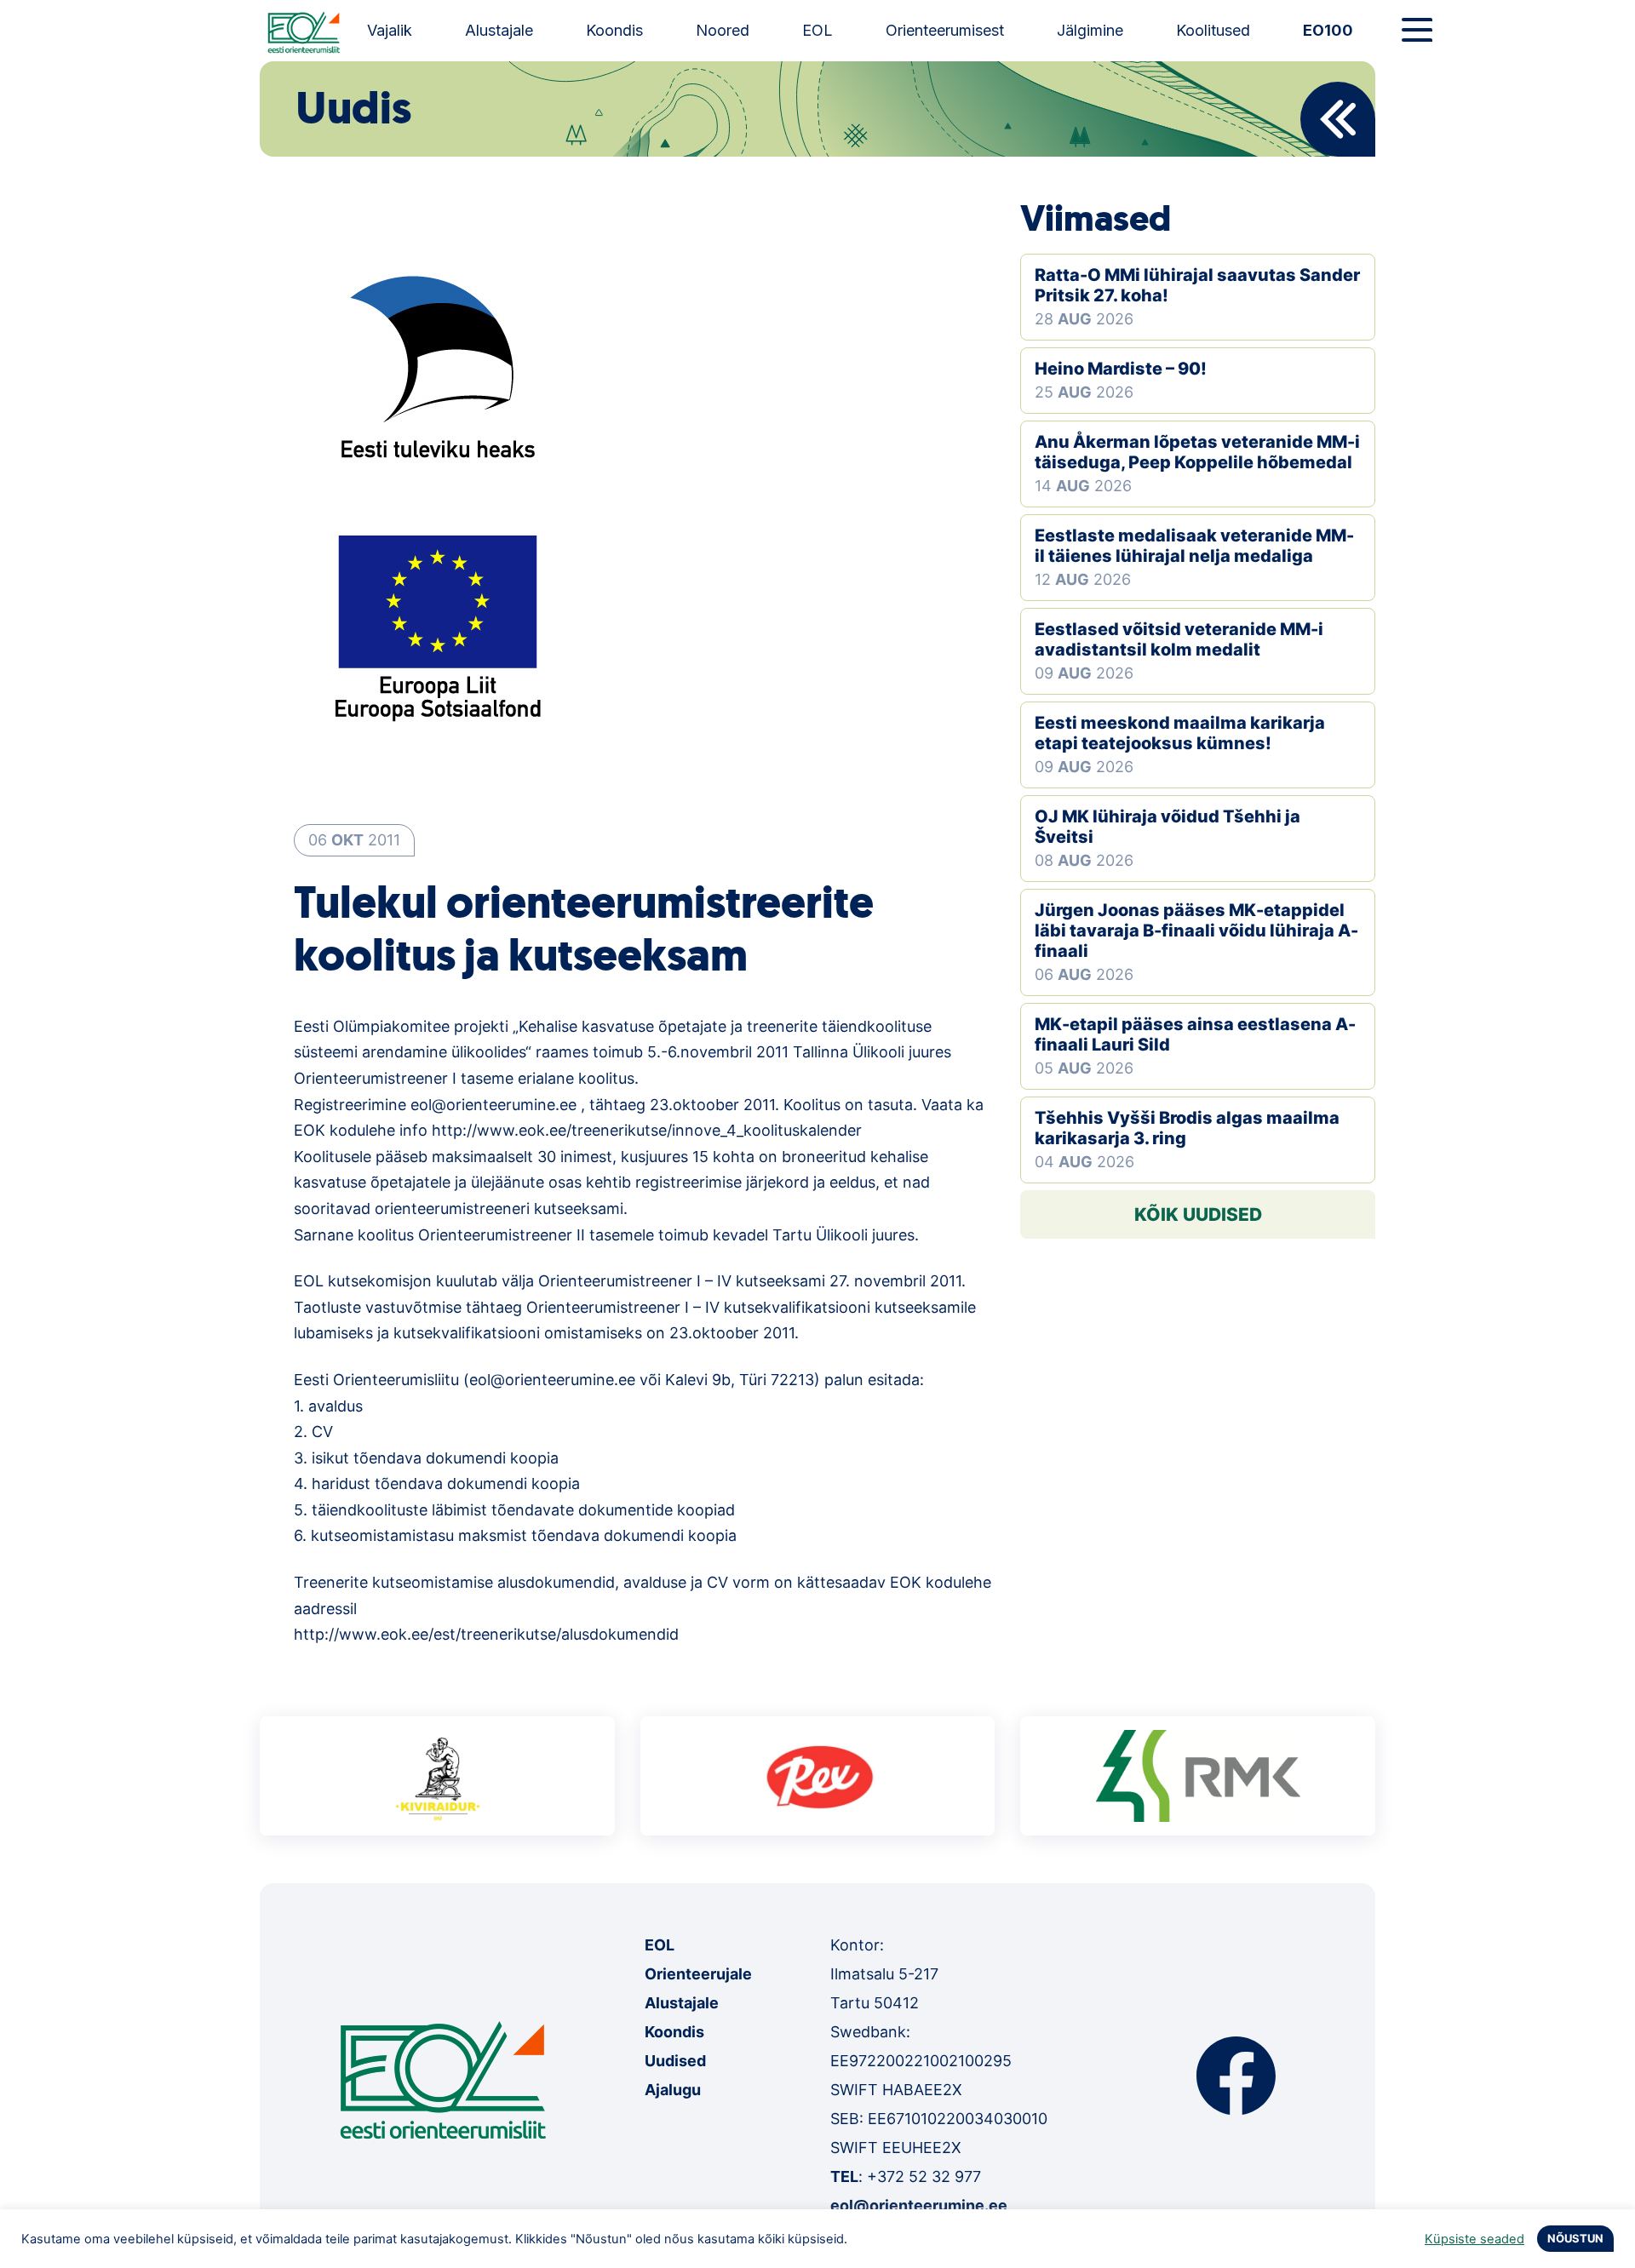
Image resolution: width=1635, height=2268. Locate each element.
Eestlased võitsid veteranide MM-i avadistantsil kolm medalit (1179, 639)
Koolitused (1213, 30)
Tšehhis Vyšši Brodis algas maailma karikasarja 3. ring (1187, 1128)
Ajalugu (673, 2090)
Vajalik (390, 30)
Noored (723, 30)
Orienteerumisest (945, 30)
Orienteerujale (698, 1974)
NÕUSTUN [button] (1575, 2238)
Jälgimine (1090, 30)
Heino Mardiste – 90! (1121, 369)
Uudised (675, 2061)
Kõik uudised (1198, 1214)
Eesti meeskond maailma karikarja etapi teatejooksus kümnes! (1180, 733)
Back (1338, 119)
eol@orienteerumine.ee (919, 2205)
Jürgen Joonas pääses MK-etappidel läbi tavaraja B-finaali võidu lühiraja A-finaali (1196, 931)
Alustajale (499, 30)
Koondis (614, 30)
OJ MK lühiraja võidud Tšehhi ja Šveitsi (1167, 827)
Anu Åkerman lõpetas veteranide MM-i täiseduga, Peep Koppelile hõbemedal (1197, 452)
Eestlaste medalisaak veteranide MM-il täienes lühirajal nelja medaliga (1194, 546)
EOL (817, 30)
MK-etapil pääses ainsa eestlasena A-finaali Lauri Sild (1195, 1034)
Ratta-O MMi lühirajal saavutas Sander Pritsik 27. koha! (1197, 285)
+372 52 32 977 (924, 2176)
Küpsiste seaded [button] (1474, 2239)
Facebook (1236, 2076)
